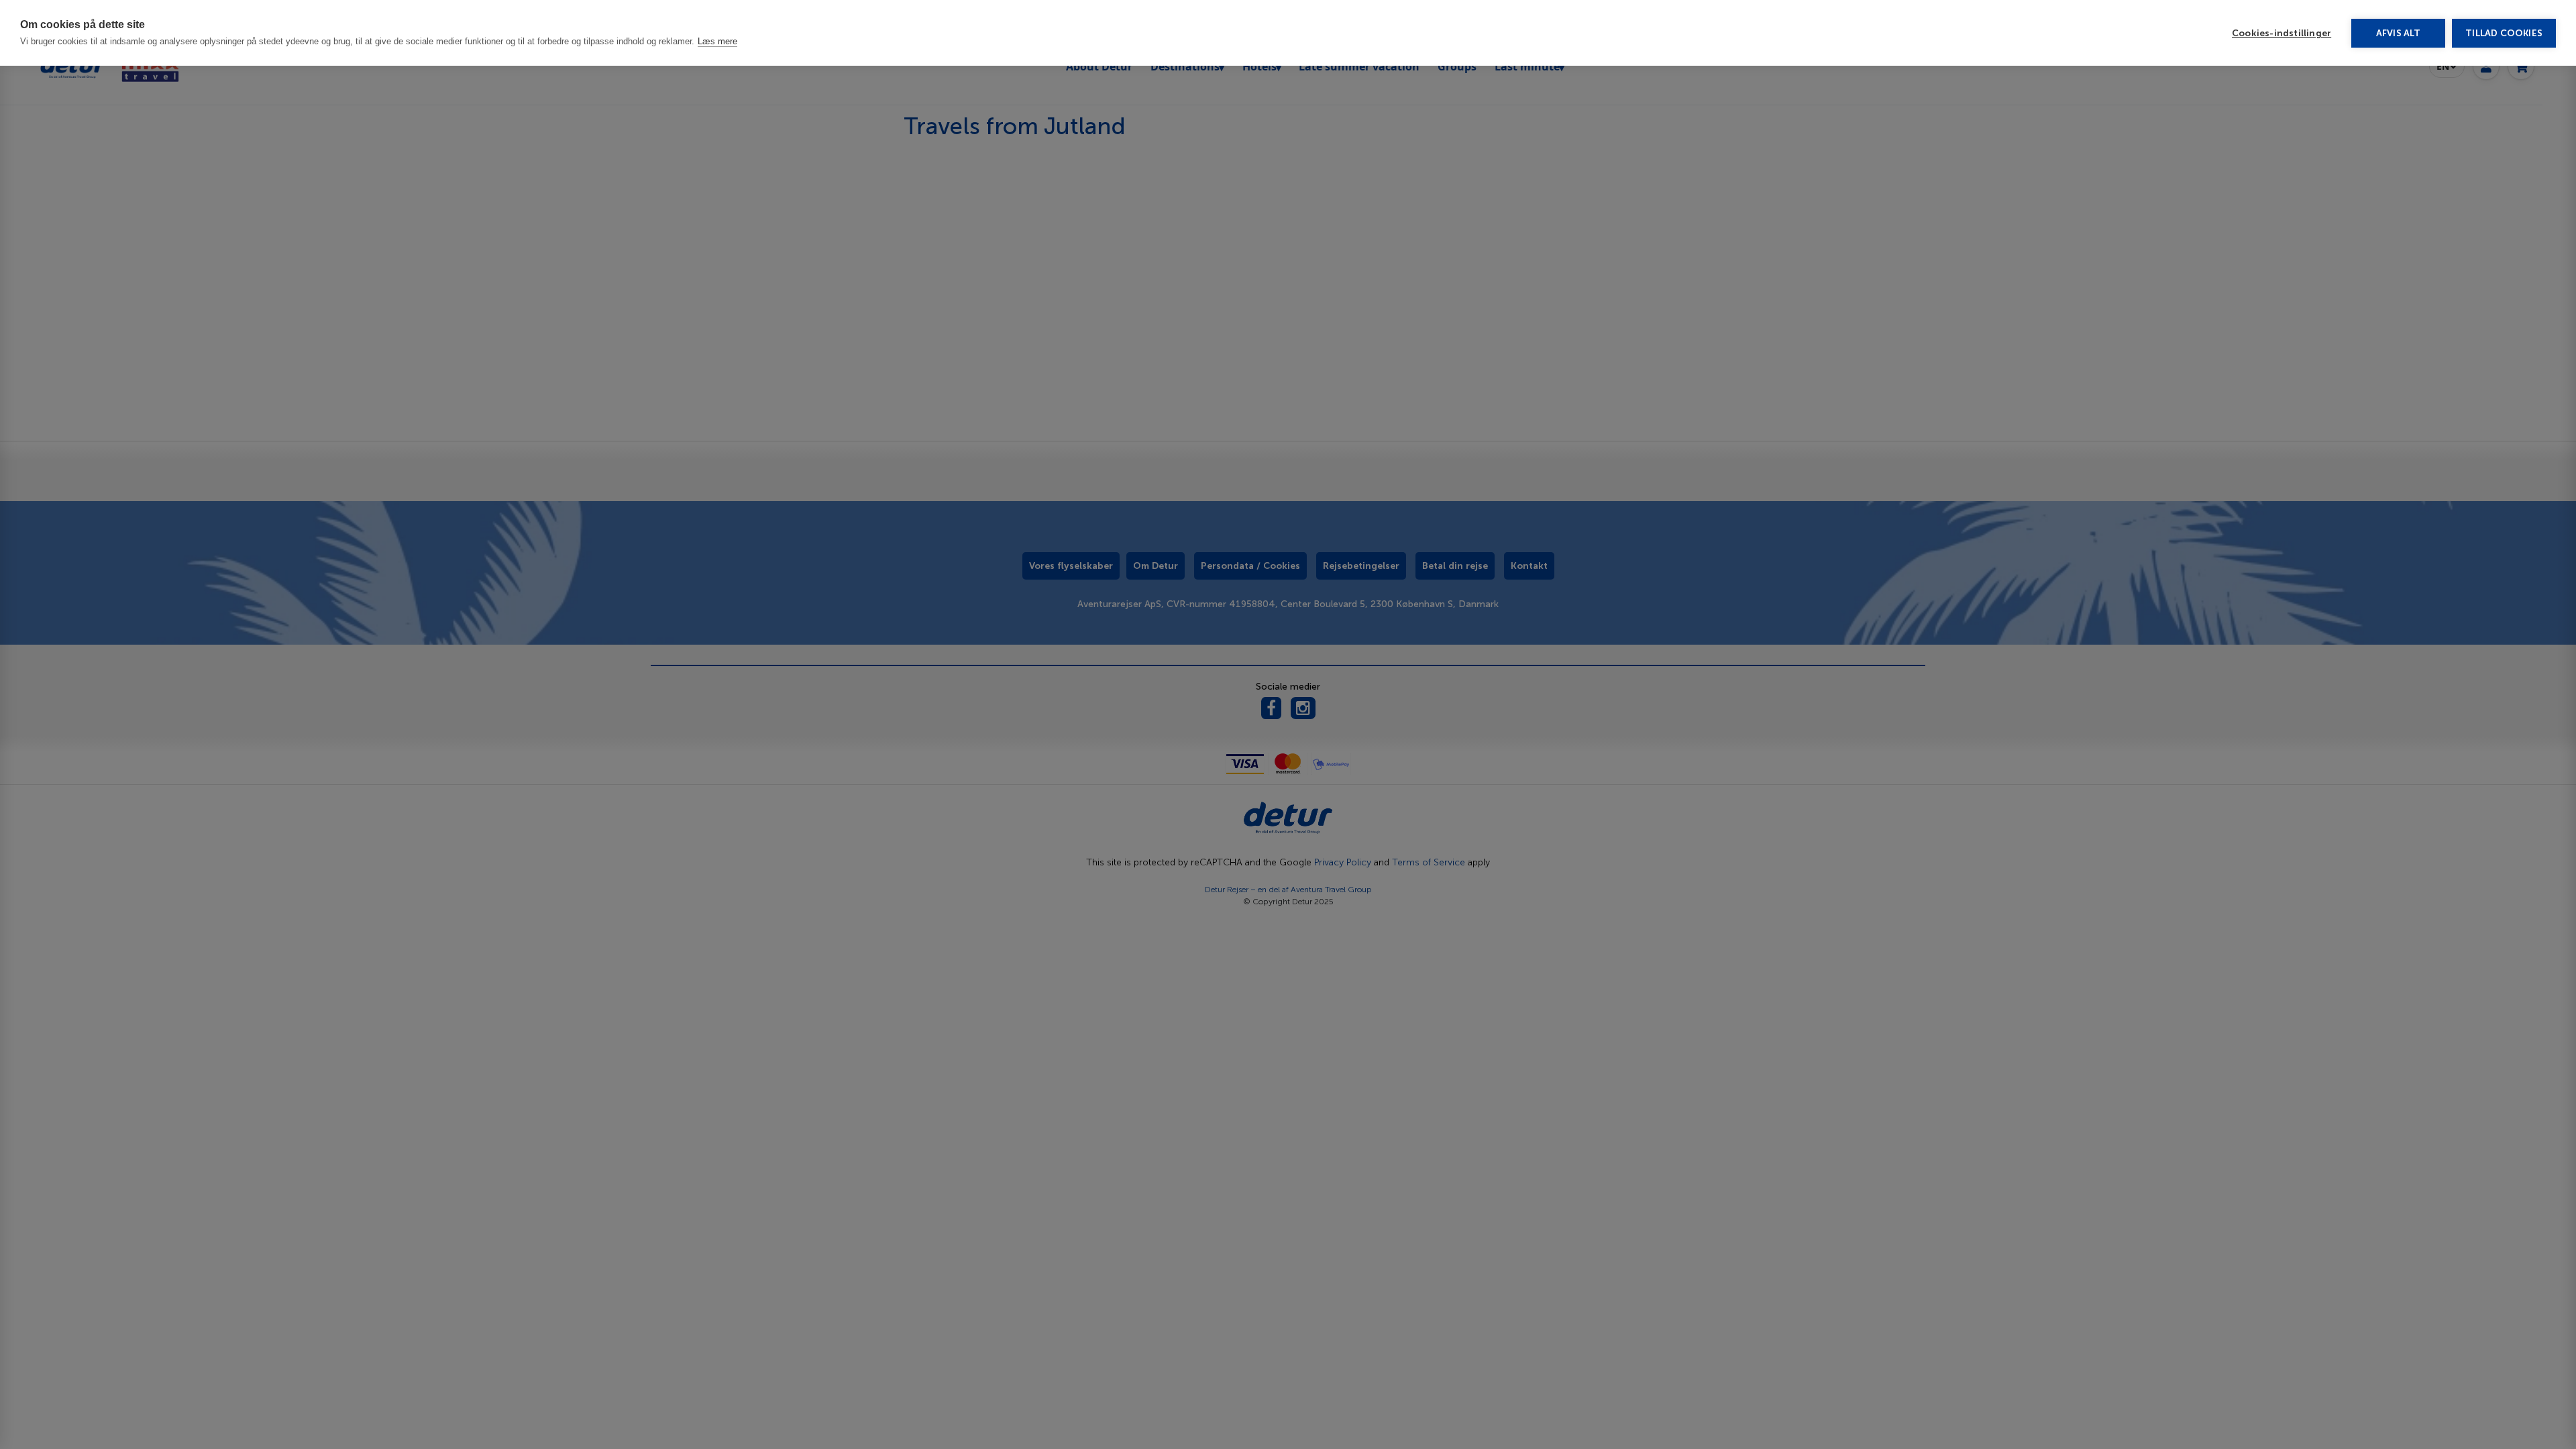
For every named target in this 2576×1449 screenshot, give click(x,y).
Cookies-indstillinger (2282, 33)
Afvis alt (2399, 33)
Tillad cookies (2504, 33)
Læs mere (717, 41)
